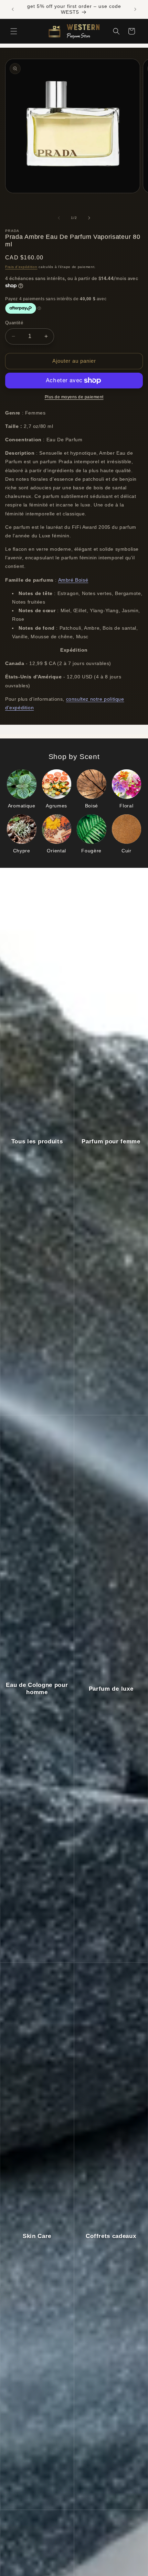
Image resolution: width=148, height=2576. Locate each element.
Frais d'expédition (21, 267)
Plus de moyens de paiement (74, 397)
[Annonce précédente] (13, 9)
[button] (14, 31)
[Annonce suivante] (135, 9)
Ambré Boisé (73, 580)
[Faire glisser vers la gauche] (59, 218)
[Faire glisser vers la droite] (89, 218)
